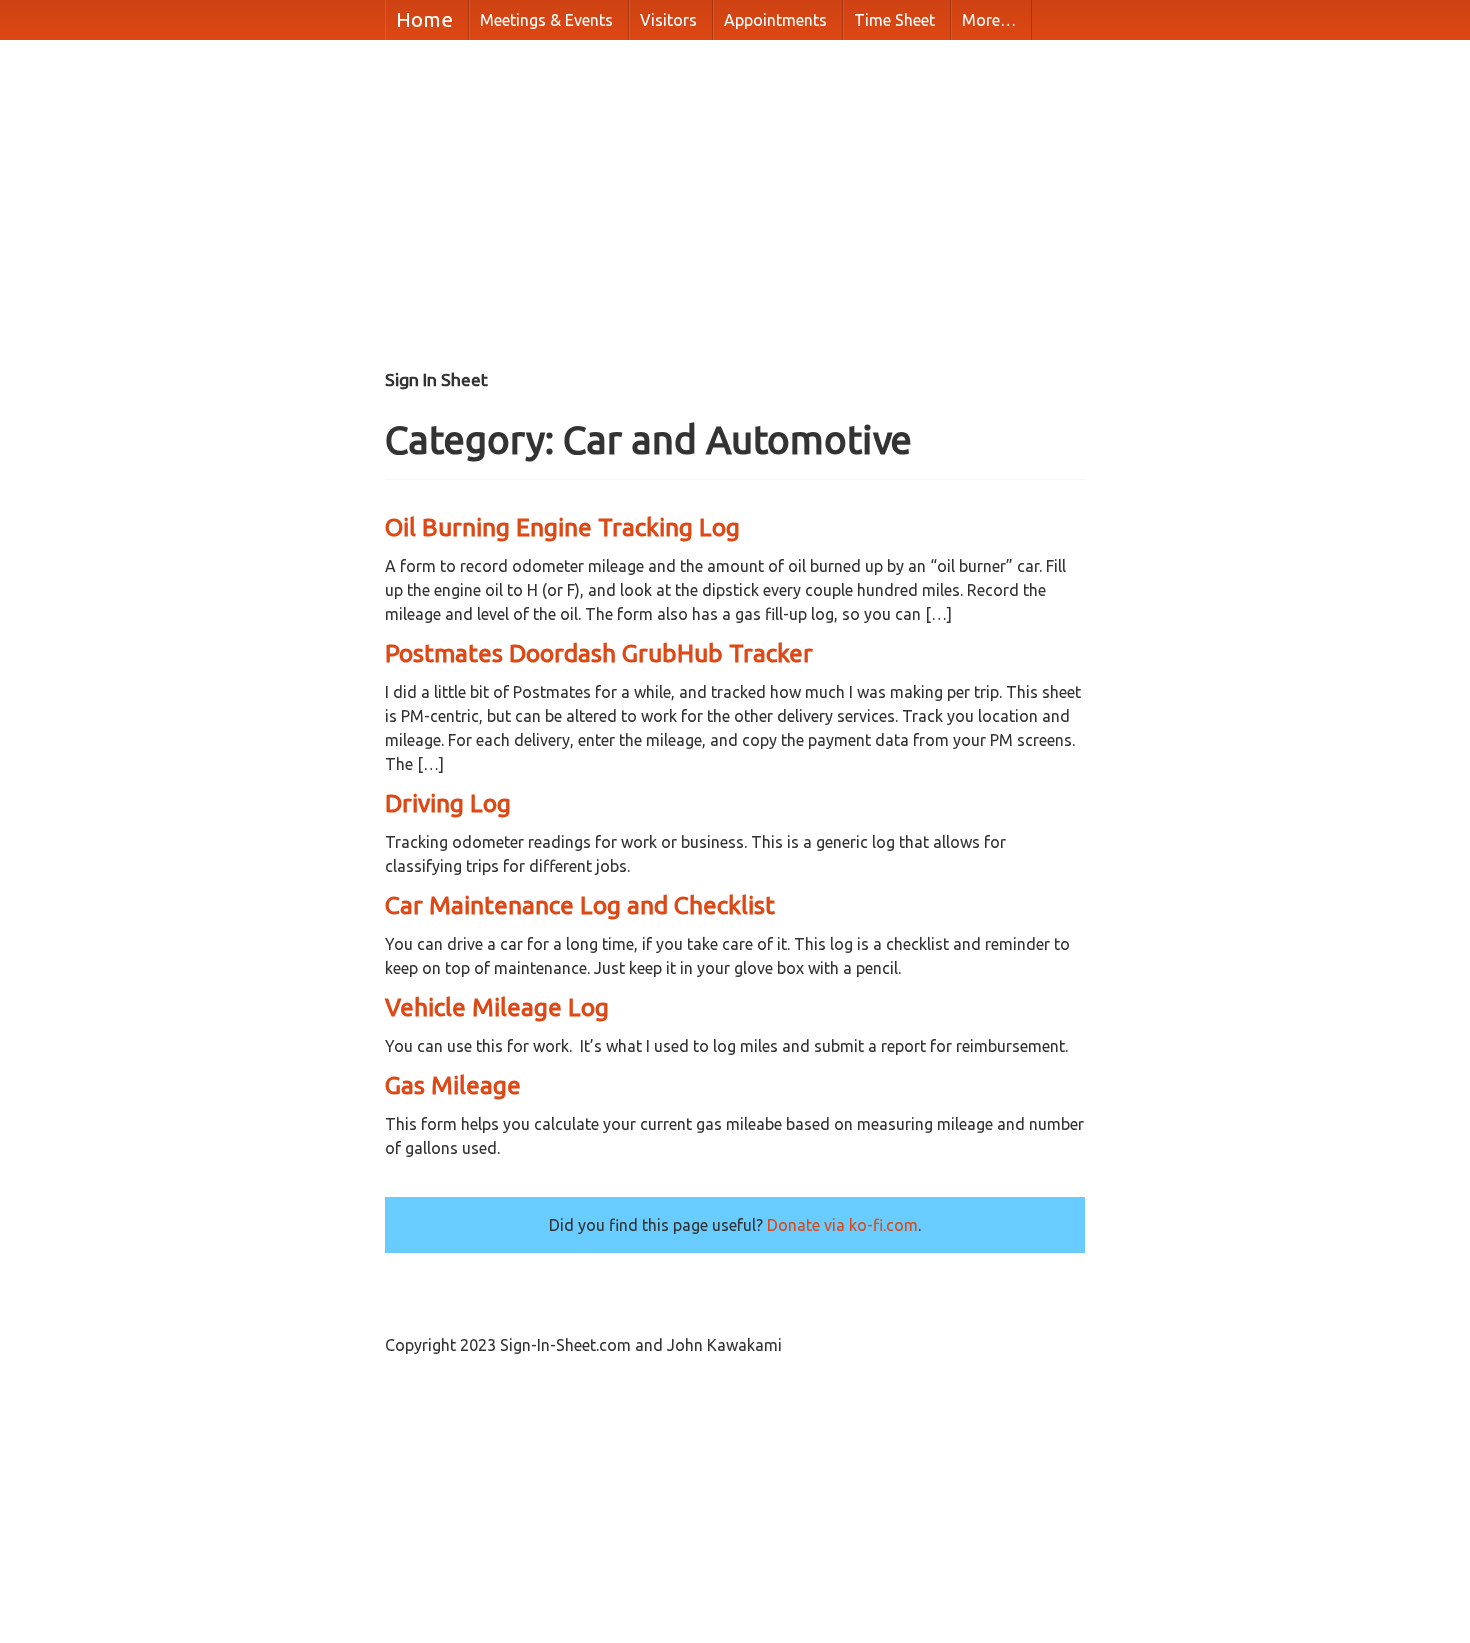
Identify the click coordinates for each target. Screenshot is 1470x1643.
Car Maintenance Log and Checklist (580, 905)
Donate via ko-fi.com (842, 1225)
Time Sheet (894, 20)
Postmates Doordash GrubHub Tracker (599, 653)
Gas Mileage (453, 1085)
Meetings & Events (546, 20)
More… (989, 20)
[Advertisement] (725, 210)
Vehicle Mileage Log (497, 1007)
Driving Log (448, 803)
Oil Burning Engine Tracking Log (562, 527)
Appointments (775, 20)
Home (424, 19)
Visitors (668, 20)
